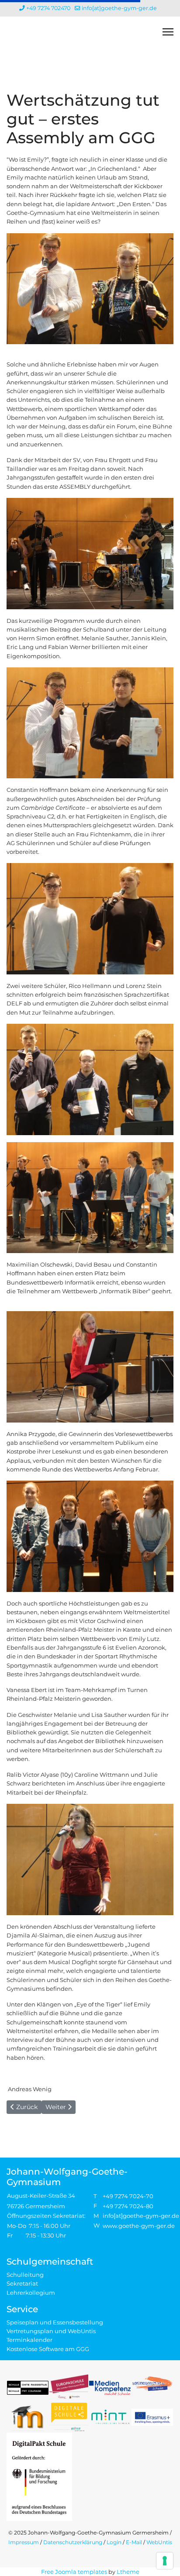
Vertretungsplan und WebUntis (51, 2331)
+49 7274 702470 (48, 8)
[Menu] (168, 32)
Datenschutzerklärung (73, 2542)
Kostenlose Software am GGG (48, 2349)
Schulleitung (25, 2275)
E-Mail (134, 2542)
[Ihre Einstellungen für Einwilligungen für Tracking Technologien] (165, 2561)
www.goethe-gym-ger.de (139, 2226)
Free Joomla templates (74, 2572)
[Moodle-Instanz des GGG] (28, 2417)
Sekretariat (22, 2283)
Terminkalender (29, 2340)
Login (114, 2542)
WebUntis (159, 2542)
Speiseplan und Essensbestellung (55, 2322)
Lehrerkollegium (31, 2293)
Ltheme (128, 2572)
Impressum (24, 2542)
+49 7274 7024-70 (128, 2196)
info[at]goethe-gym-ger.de (119, 8)
